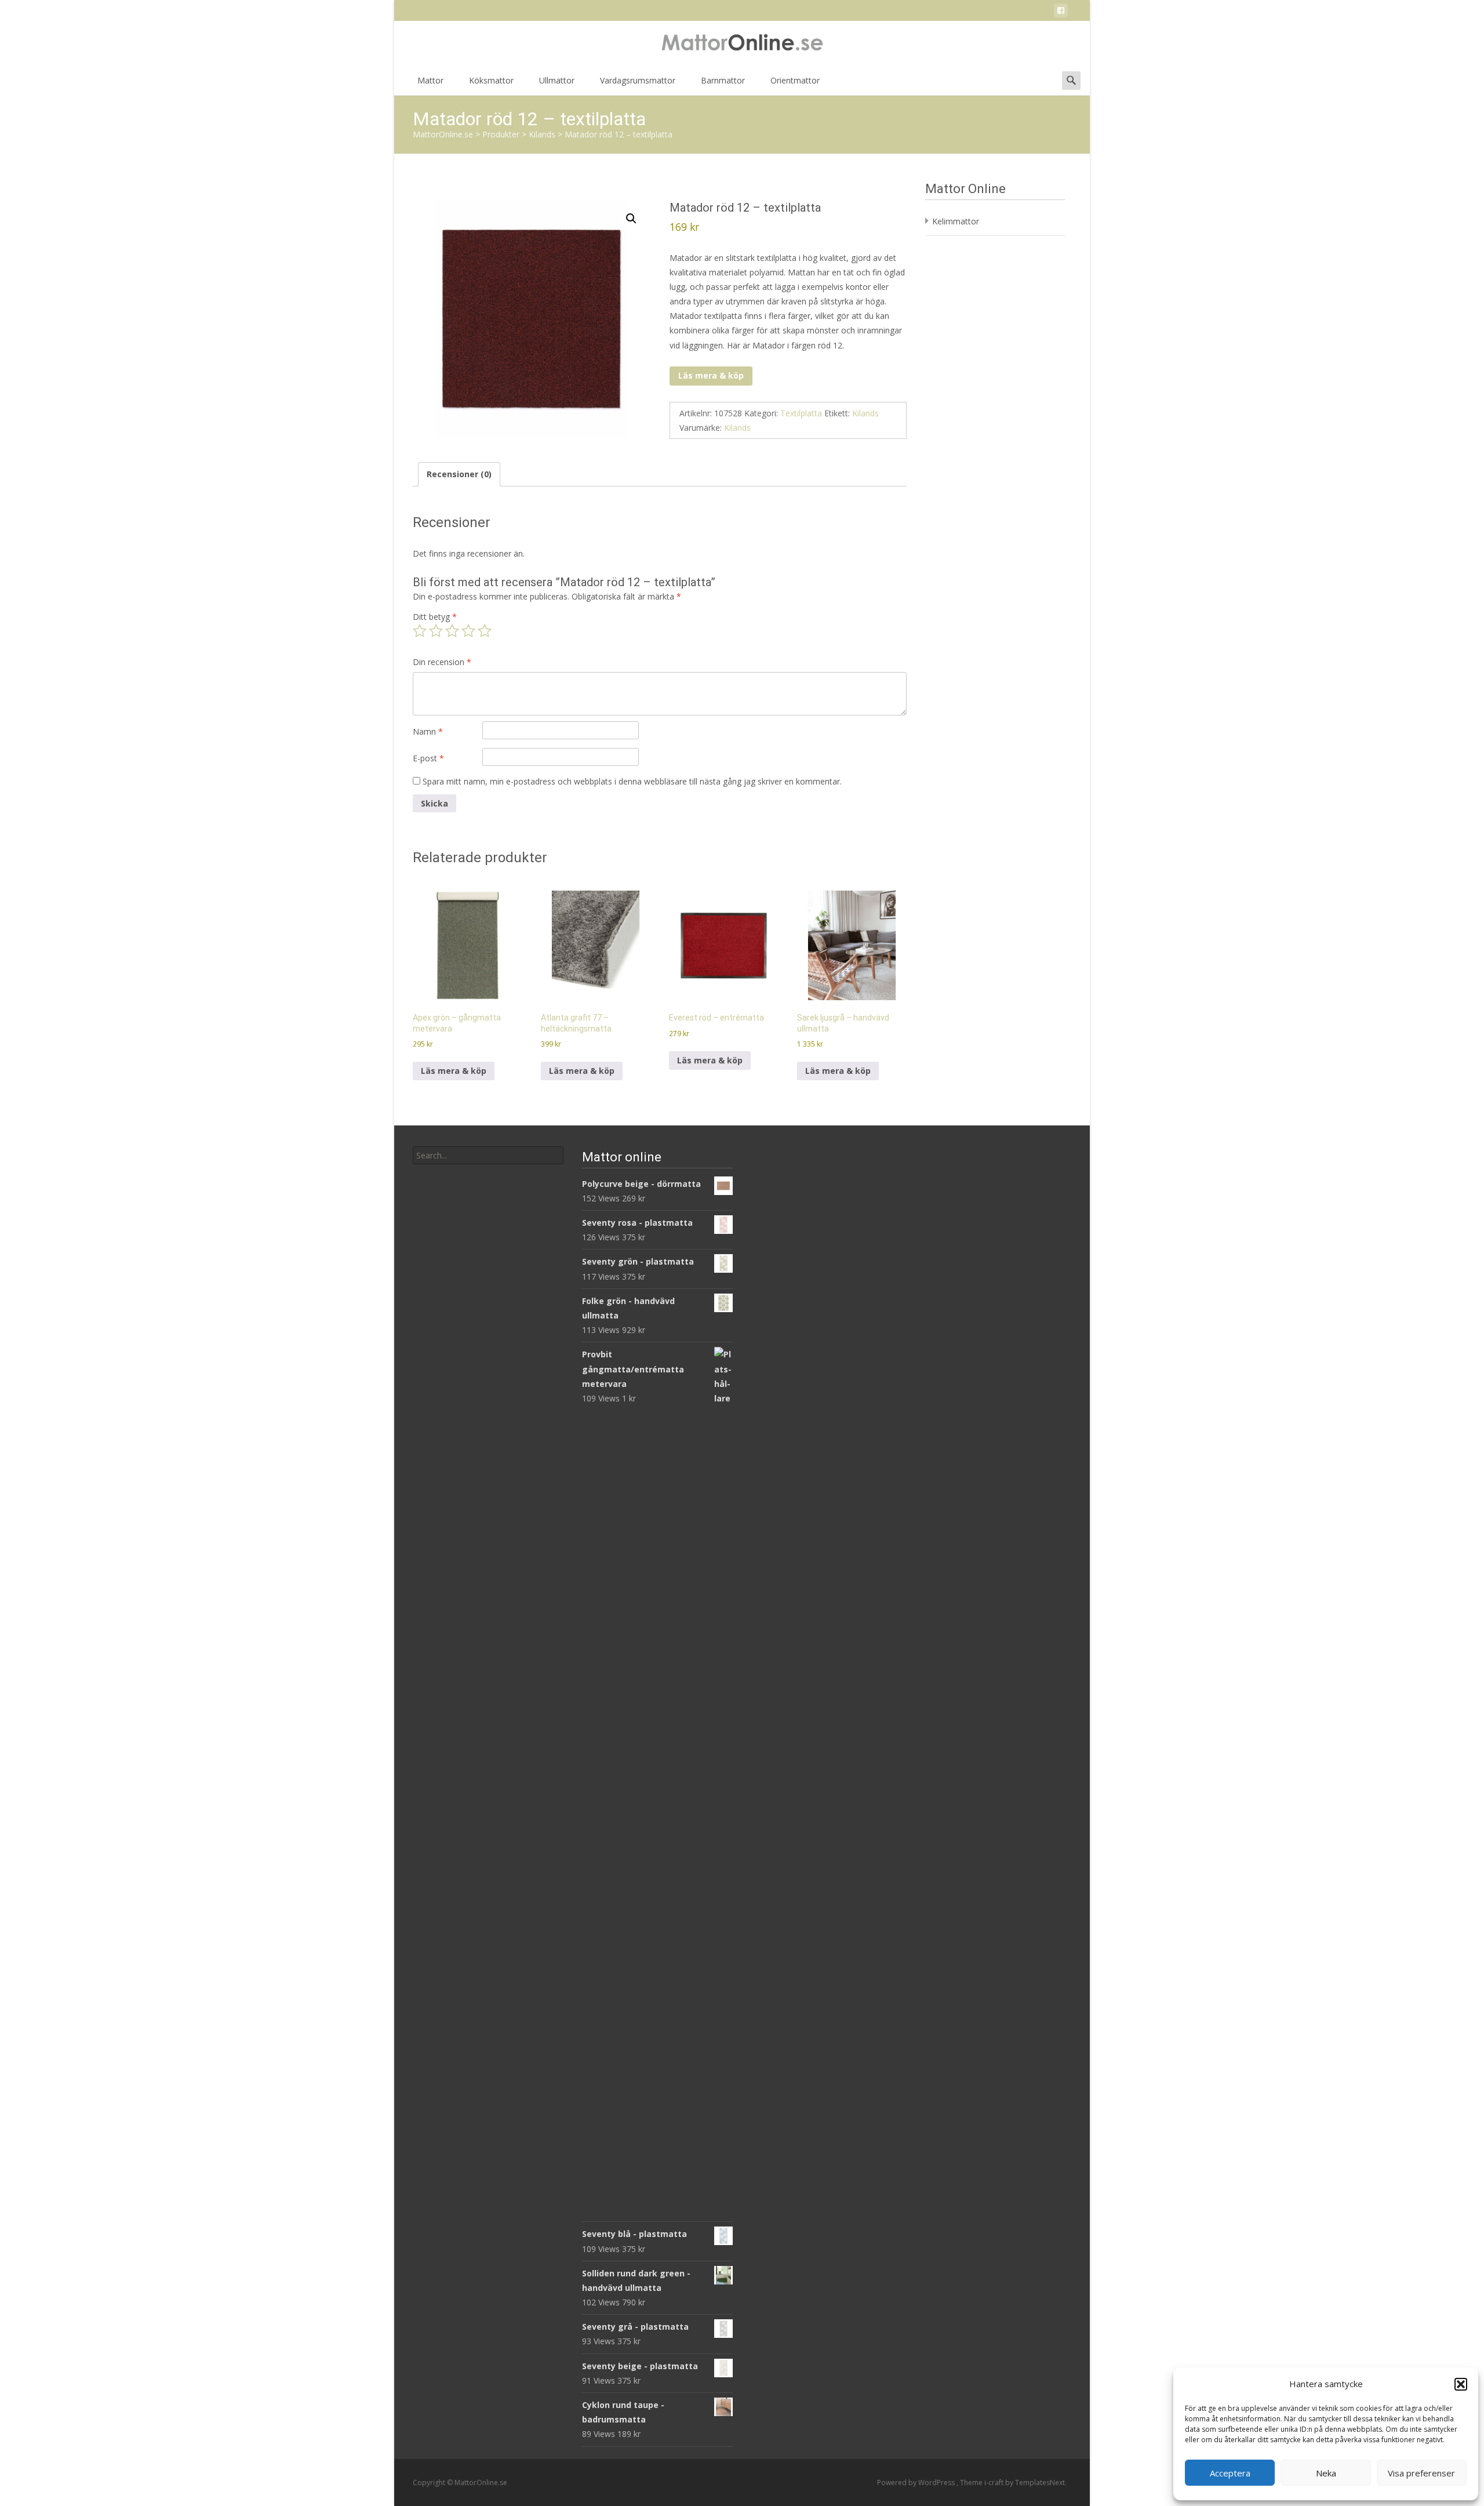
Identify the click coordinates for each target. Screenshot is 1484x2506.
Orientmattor (795, 80)
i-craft (995, 2483)
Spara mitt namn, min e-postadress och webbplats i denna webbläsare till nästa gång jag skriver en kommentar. (632, 781)
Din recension (442, 662)
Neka (1326, 2473)
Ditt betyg (435, 617)
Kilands (865, 413)
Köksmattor (491, 80)
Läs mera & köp (711, 375)
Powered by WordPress (917, 2483)
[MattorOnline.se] (742, 44)
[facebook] (1061, 12)
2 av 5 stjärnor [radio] (436, 631)
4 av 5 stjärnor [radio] (468, 631)
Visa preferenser (1421, 2473)
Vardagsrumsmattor (638, 80)
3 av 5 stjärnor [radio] (452, 631)
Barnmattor (723, 80)
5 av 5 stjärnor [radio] (485, 631)
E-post (428, 758)
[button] (1461, 2384)
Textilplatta (801, 413)
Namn (428, 731)
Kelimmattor (956, 221)
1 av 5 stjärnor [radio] (420, 631)
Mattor (430, 80)
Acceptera (1230, 2473)
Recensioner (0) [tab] (459, 474)
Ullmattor (557, 80)
